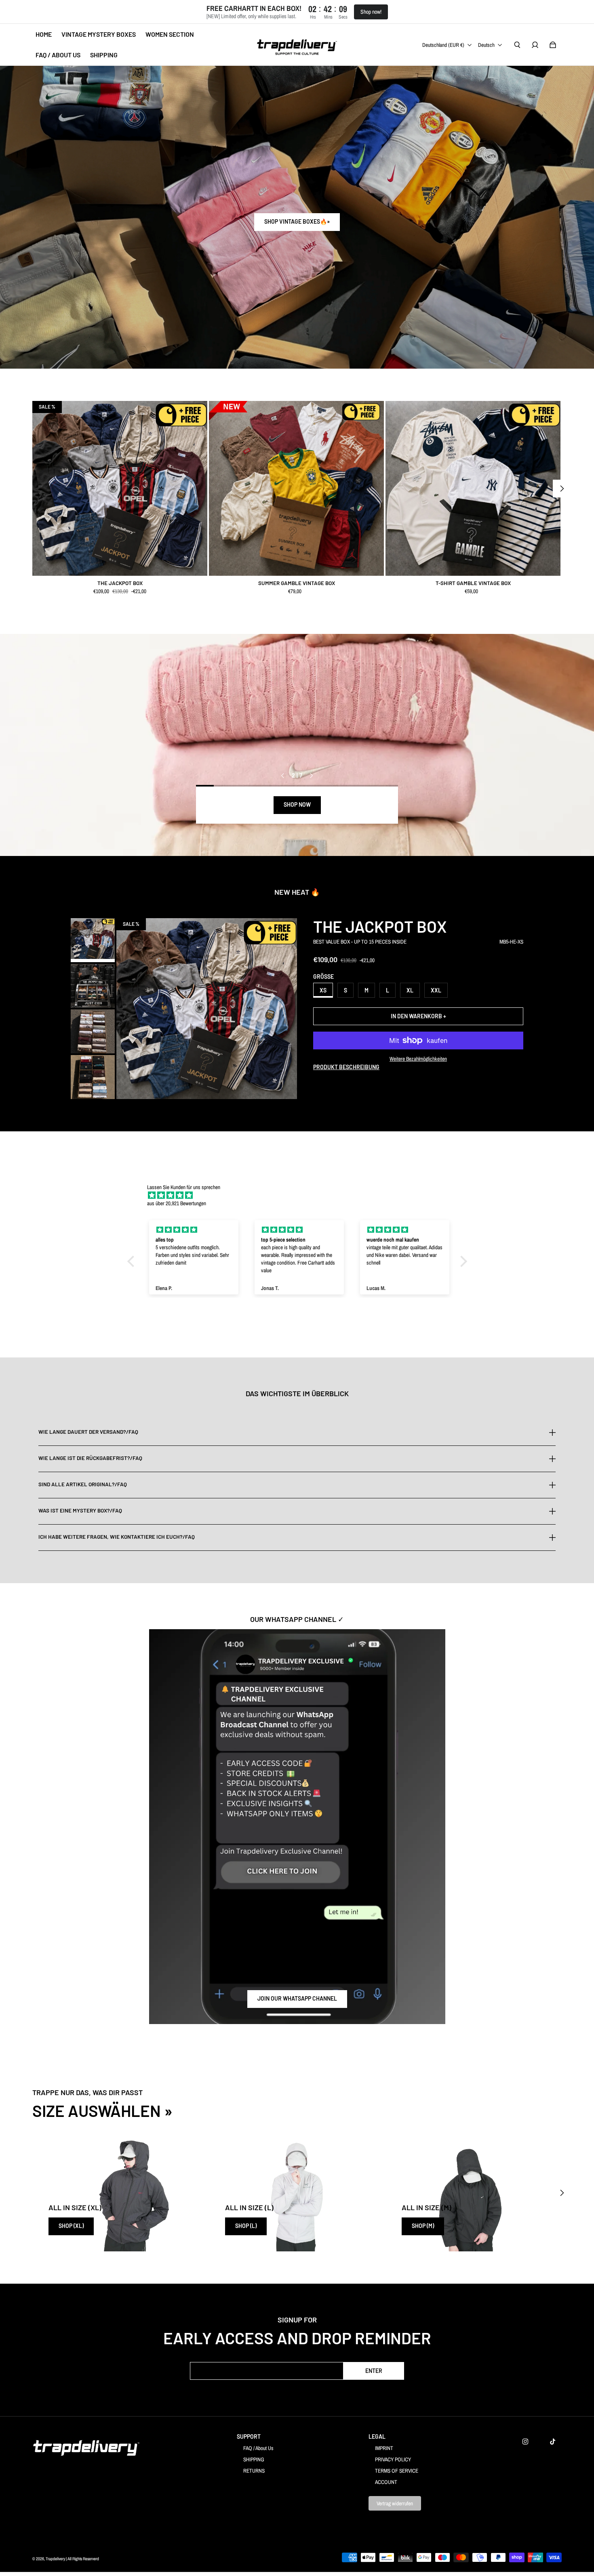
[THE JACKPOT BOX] (120, 488)
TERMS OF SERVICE (397, 2471)
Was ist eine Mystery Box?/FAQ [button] (80, 1510)
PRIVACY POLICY (393, 2459)
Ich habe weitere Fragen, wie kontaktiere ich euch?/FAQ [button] (117, 1537)
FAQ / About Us (258, 2448)
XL (410, 990)
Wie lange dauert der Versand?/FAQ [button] (88, 1432)
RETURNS (254, 2471)
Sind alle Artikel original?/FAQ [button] (83, 1484)
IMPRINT (384, 2448)
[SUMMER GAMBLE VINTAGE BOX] (296, 488)
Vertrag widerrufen (395, 2503)
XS (323, 990)
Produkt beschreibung (346, 1067)
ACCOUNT (386, 2482)
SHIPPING (254, 2459)
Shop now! (371, 12)
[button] (133, 1261)
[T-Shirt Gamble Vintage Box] (473, 488)
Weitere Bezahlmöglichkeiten (418, 1059)
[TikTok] (553, 2442)
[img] (301, 1195)
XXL (436, 990)
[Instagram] (525, 2442)
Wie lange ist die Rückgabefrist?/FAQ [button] (90, 1458)
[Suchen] (517, 45)
